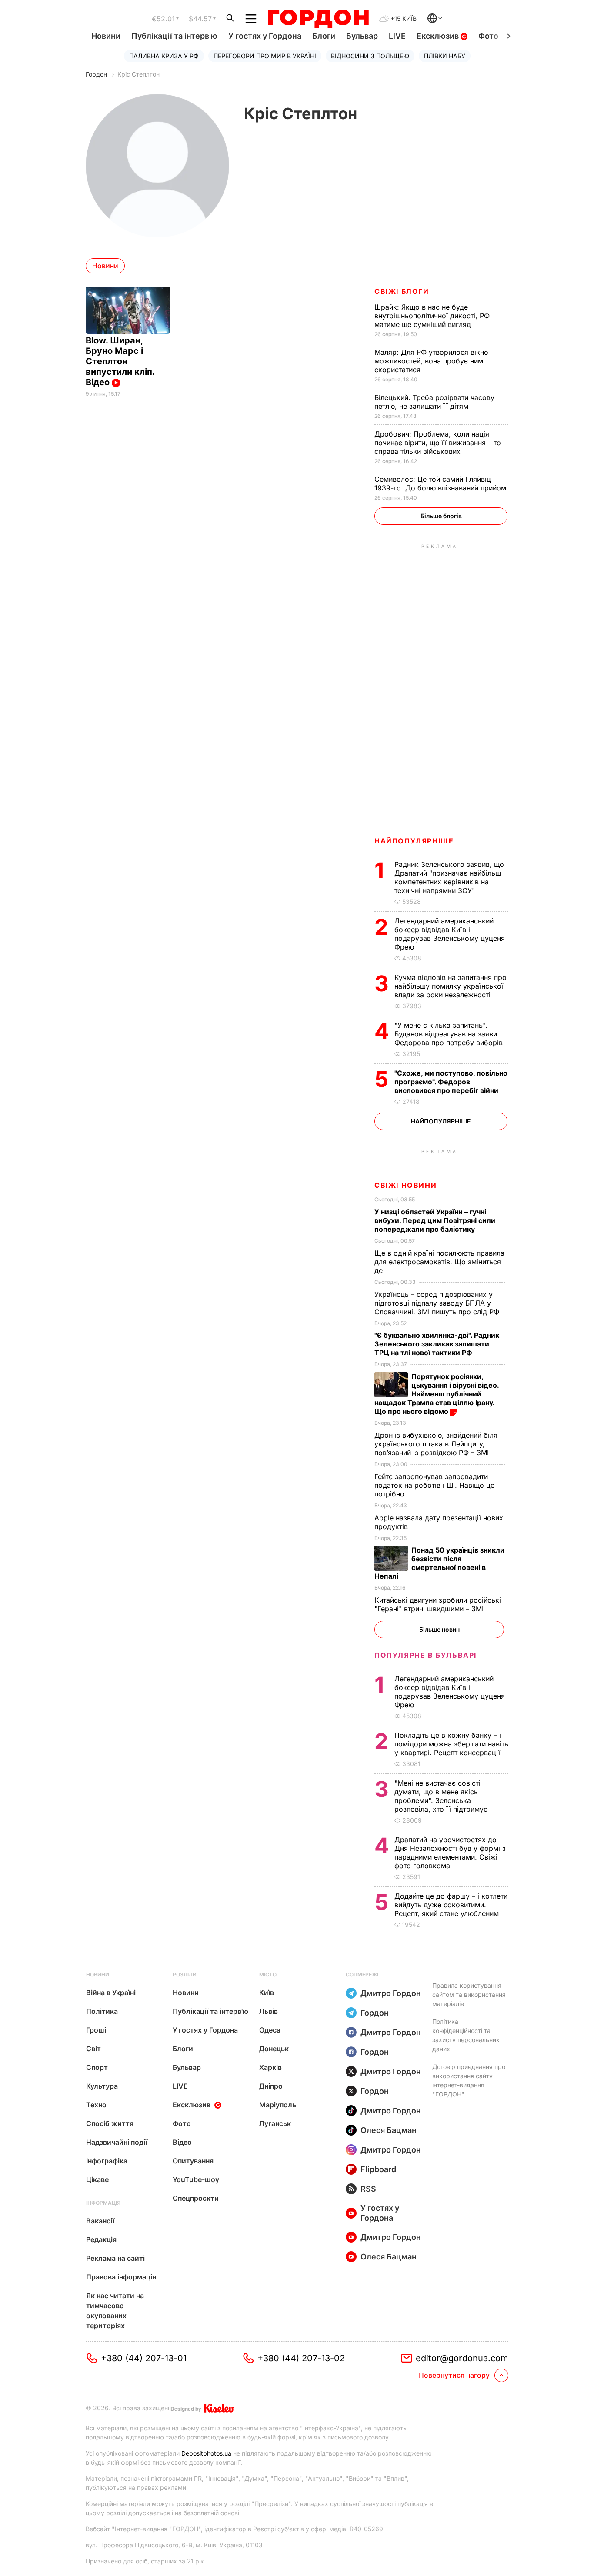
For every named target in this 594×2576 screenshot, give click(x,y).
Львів (269, 2011)
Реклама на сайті (115, 2258)
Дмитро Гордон (391, 1993)
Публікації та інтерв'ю (174, 36)
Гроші (96, 2030)
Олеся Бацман (389, 2130)
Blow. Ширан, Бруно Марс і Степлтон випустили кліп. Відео (120, 361)
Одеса (270, 2030)
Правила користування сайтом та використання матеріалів (469, 1994)
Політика (102, 2011)
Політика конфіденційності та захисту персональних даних (466, 2035)
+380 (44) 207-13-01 (144, 2358)
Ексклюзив (439, 36)
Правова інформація (121, 2277)
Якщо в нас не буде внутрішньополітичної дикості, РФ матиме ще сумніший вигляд (432, 316)
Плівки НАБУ (445, 56)
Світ (93, 2049)
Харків (270, 2067)
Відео (182, 2142)
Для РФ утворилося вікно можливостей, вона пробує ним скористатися (431, 361)
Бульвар (362, 36)
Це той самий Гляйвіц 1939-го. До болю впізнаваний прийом (441, 483)
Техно (96, 2105)
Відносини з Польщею (370, 56)
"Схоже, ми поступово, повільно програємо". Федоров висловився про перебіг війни (451, 1082)
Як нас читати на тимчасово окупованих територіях (115, 2311)
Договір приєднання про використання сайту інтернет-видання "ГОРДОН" (469, 2080)
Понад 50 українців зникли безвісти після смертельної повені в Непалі (439, 1563)
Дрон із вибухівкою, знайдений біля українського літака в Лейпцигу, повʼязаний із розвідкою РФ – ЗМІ (436, 1444)
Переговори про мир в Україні (265, 56)
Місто (268, 1974)
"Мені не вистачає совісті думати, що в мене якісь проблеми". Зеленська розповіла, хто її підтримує (442, 1796)
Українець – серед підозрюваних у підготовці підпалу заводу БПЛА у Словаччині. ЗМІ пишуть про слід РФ (438, 1303)
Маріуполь (278, 2105)
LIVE (397, 36)
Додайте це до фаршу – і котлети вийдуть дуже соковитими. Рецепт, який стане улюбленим (451, 1905)
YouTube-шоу (196, 2179)
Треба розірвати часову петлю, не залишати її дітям (434, 402)
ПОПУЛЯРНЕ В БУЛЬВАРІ (425, 1655)
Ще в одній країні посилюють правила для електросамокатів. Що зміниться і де (440, 1262)
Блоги (324, 36)
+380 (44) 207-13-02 (301, 2358)
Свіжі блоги (402, 291)
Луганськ (275, 2123)
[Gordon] (318, 19)
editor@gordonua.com (462, 2358)
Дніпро (271, 2086)
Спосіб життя (110, 2123)
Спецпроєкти (196, 2198)
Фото (488, 36)
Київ (267, 1993)
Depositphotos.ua (206, 2453)
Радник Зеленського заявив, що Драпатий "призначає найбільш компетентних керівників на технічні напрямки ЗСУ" (449, 877)
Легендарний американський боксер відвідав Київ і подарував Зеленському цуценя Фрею (450, 934)
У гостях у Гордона (265, 36)
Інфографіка (107, 2161)
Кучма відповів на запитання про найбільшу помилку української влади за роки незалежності (451, 986)
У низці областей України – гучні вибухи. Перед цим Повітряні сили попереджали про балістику (435, 1220)
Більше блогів (441, 516)
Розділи (185, 1974)
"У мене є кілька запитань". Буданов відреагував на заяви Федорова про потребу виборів (450, 1034)
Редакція (101, 2239)
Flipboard (378, 2169)
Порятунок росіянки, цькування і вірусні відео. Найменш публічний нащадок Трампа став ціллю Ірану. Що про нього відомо (437, 1394)
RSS (368, 2189)
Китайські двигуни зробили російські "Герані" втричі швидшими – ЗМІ (438, 1604)
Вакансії (100, 2221)
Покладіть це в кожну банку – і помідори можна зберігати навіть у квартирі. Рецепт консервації (451, 1744)
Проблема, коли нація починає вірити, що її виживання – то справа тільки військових (438, 443)
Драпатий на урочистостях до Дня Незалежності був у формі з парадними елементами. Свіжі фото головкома (450, 1853)
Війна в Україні (111, 1993)
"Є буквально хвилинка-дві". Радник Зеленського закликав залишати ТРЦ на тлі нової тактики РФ (437, 1344)
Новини (106, 36)
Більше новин (439, 1629)
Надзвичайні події (117, 2142)
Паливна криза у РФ (164, 56)
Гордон (96, 74)
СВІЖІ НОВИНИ (405, 1185)
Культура (102, 2086)
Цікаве (97, 2179)
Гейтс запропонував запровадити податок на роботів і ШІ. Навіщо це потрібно (434, 1485)
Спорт (97, 2067)
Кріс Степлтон (138, 74)
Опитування (193, 2161)
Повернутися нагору (454, 2375)
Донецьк (274, 2049)
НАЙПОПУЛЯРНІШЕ (414, 841)
